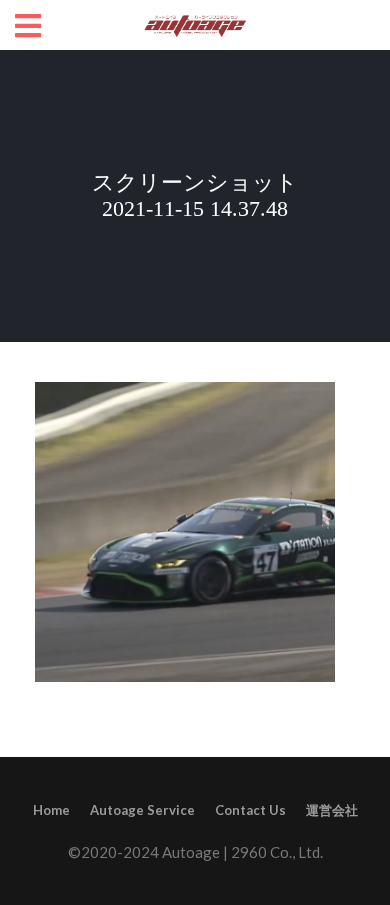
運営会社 (332, 810)
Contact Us (250, 810)
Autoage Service (142, 810)
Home (51, 810)
